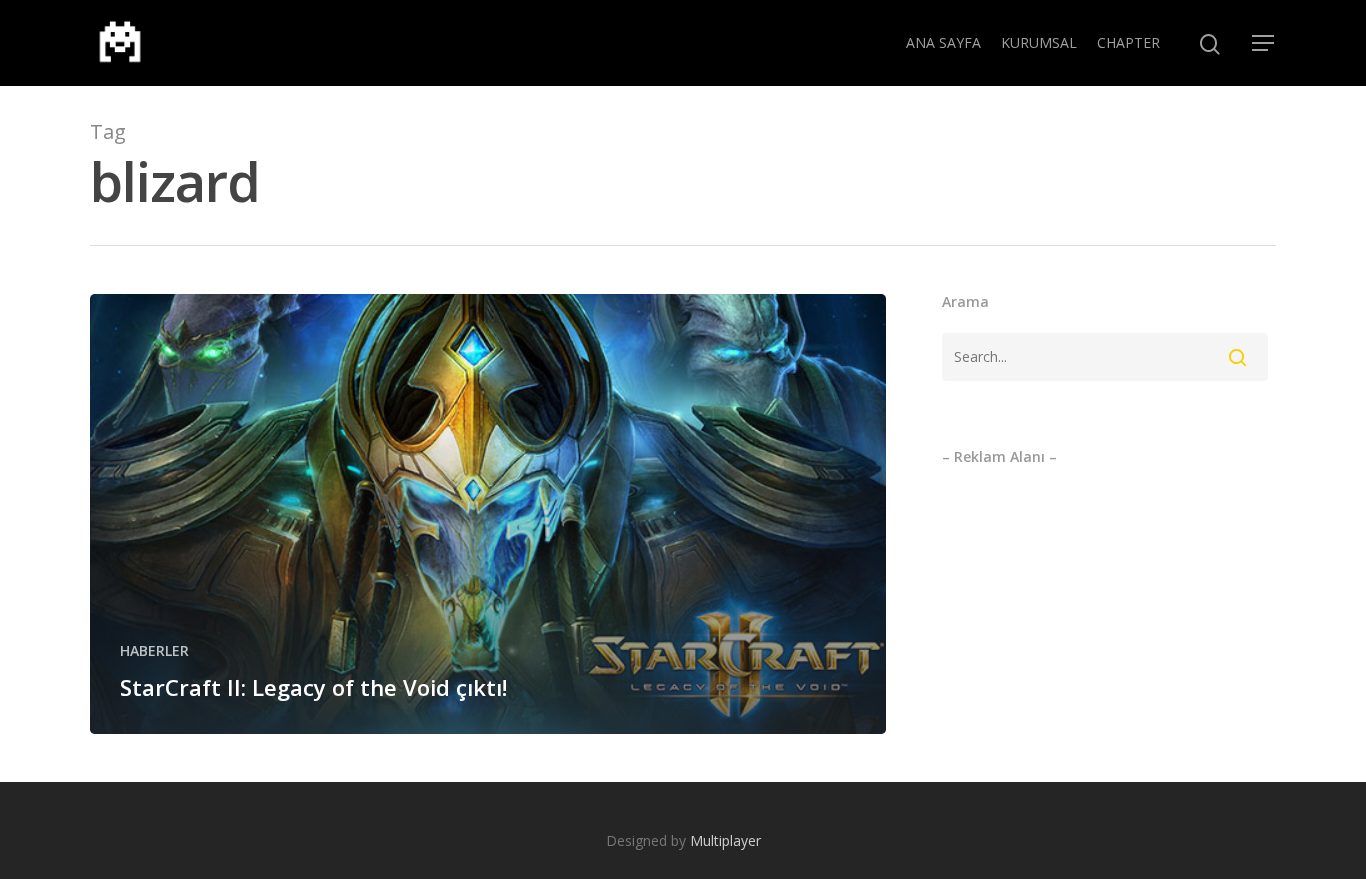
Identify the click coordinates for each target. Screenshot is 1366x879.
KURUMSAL (1039, 42)
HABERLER (154, 650)
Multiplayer (725, 840)
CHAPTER (1128, 42)
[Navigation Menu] (1264, 43)
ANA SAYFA (943, 42)
